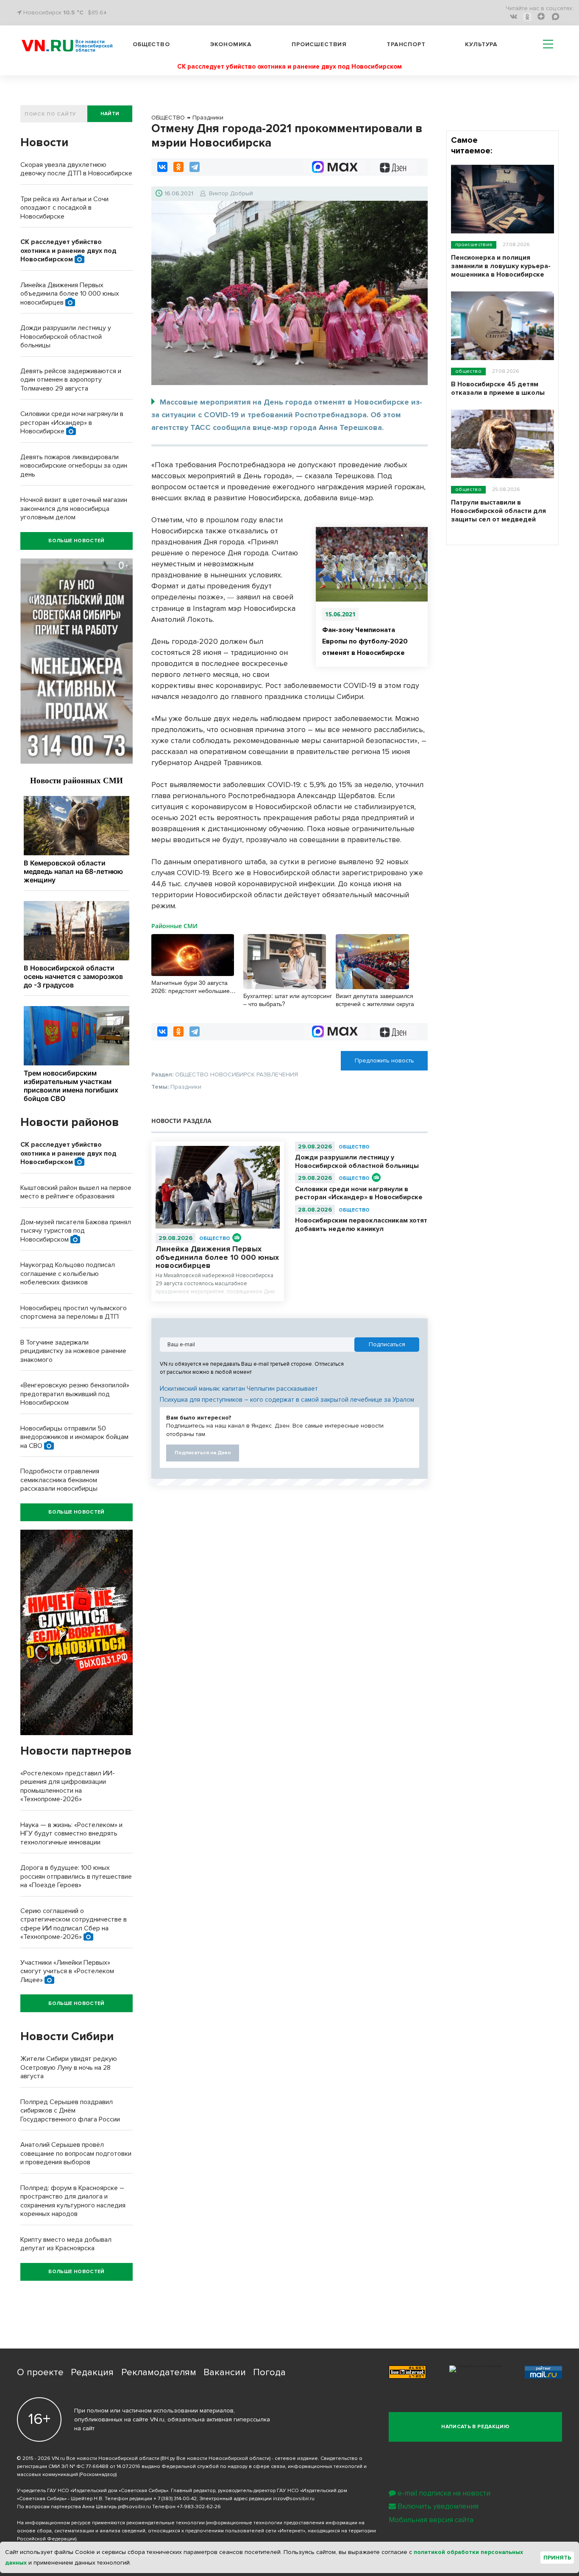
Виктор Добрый (231, 193)
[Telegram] (195, 167)
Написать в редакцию (475, 2427)
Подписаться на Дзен (203, 1453)
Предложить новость (384, 1061)
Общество (151, 44)
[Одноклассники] (178, 167)
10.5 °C (73, 12)
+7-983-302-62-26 (199, 2507)
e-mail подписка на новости (444, 2493)
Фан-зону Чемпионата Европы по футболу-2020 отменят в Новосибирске (365, 641)
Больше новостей (76, 541)
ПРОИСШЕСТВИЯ (474, 245)
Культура (481, 44)
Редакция (92, 2372)
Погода (269, 2372)
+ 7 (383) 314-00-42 (175, 2499)
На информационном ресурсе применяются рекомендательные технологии (111, 2523)
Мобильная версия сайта (431, 2520)
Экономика (231, 44)
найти (110, 114)
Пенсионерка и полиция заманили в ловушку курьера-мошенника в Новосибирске (501, 266)
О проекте (40, 2372)
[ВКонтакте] (162, 167)
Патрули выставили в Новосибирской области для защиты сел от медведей (498, 511)
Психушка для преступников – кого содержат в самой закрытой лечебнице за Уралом (287, 1400)
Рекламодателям (159, 2372)
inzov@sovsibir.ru (294, 2499)
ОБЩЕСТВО (215, 1238)
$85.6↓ (97, 12)
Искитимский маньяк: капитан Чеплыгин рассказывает (239, 1389)
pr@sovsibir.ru (134, 2507)
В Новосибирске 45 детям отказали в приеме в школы (498, 388)
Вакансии (225, 2372)
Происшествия (319, 44)
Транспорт (406, 44)
